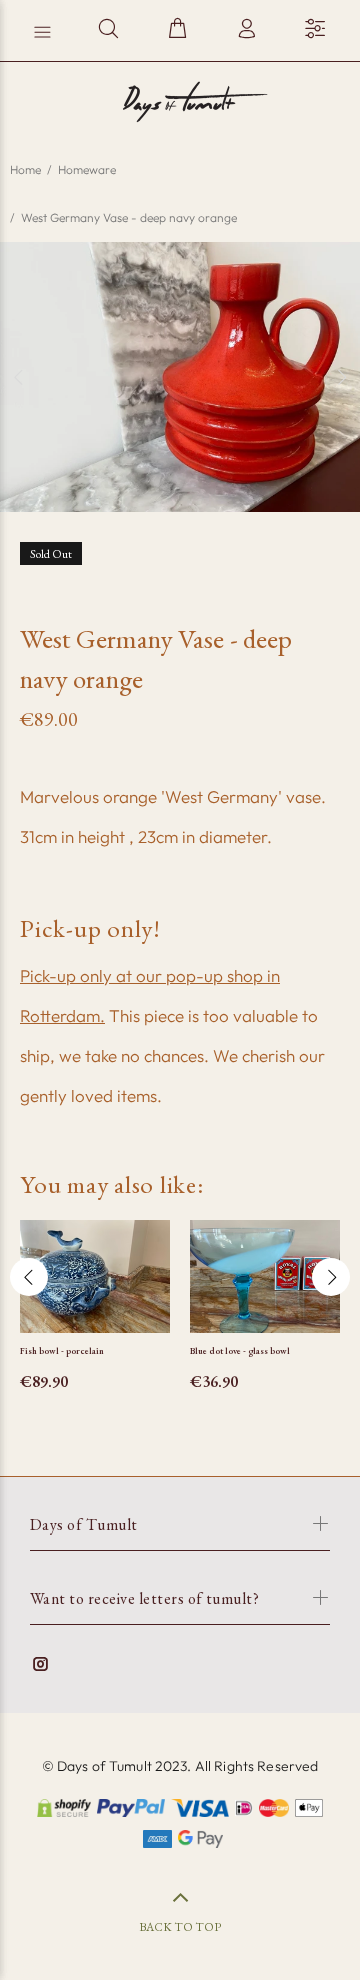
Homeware (87, 169)
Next (341, 377)
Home (25, 169)
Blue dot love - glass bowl (240, 1351)
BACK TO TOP (180, 1927)
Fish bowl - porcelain (62, 1351)
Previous (19, 377)
